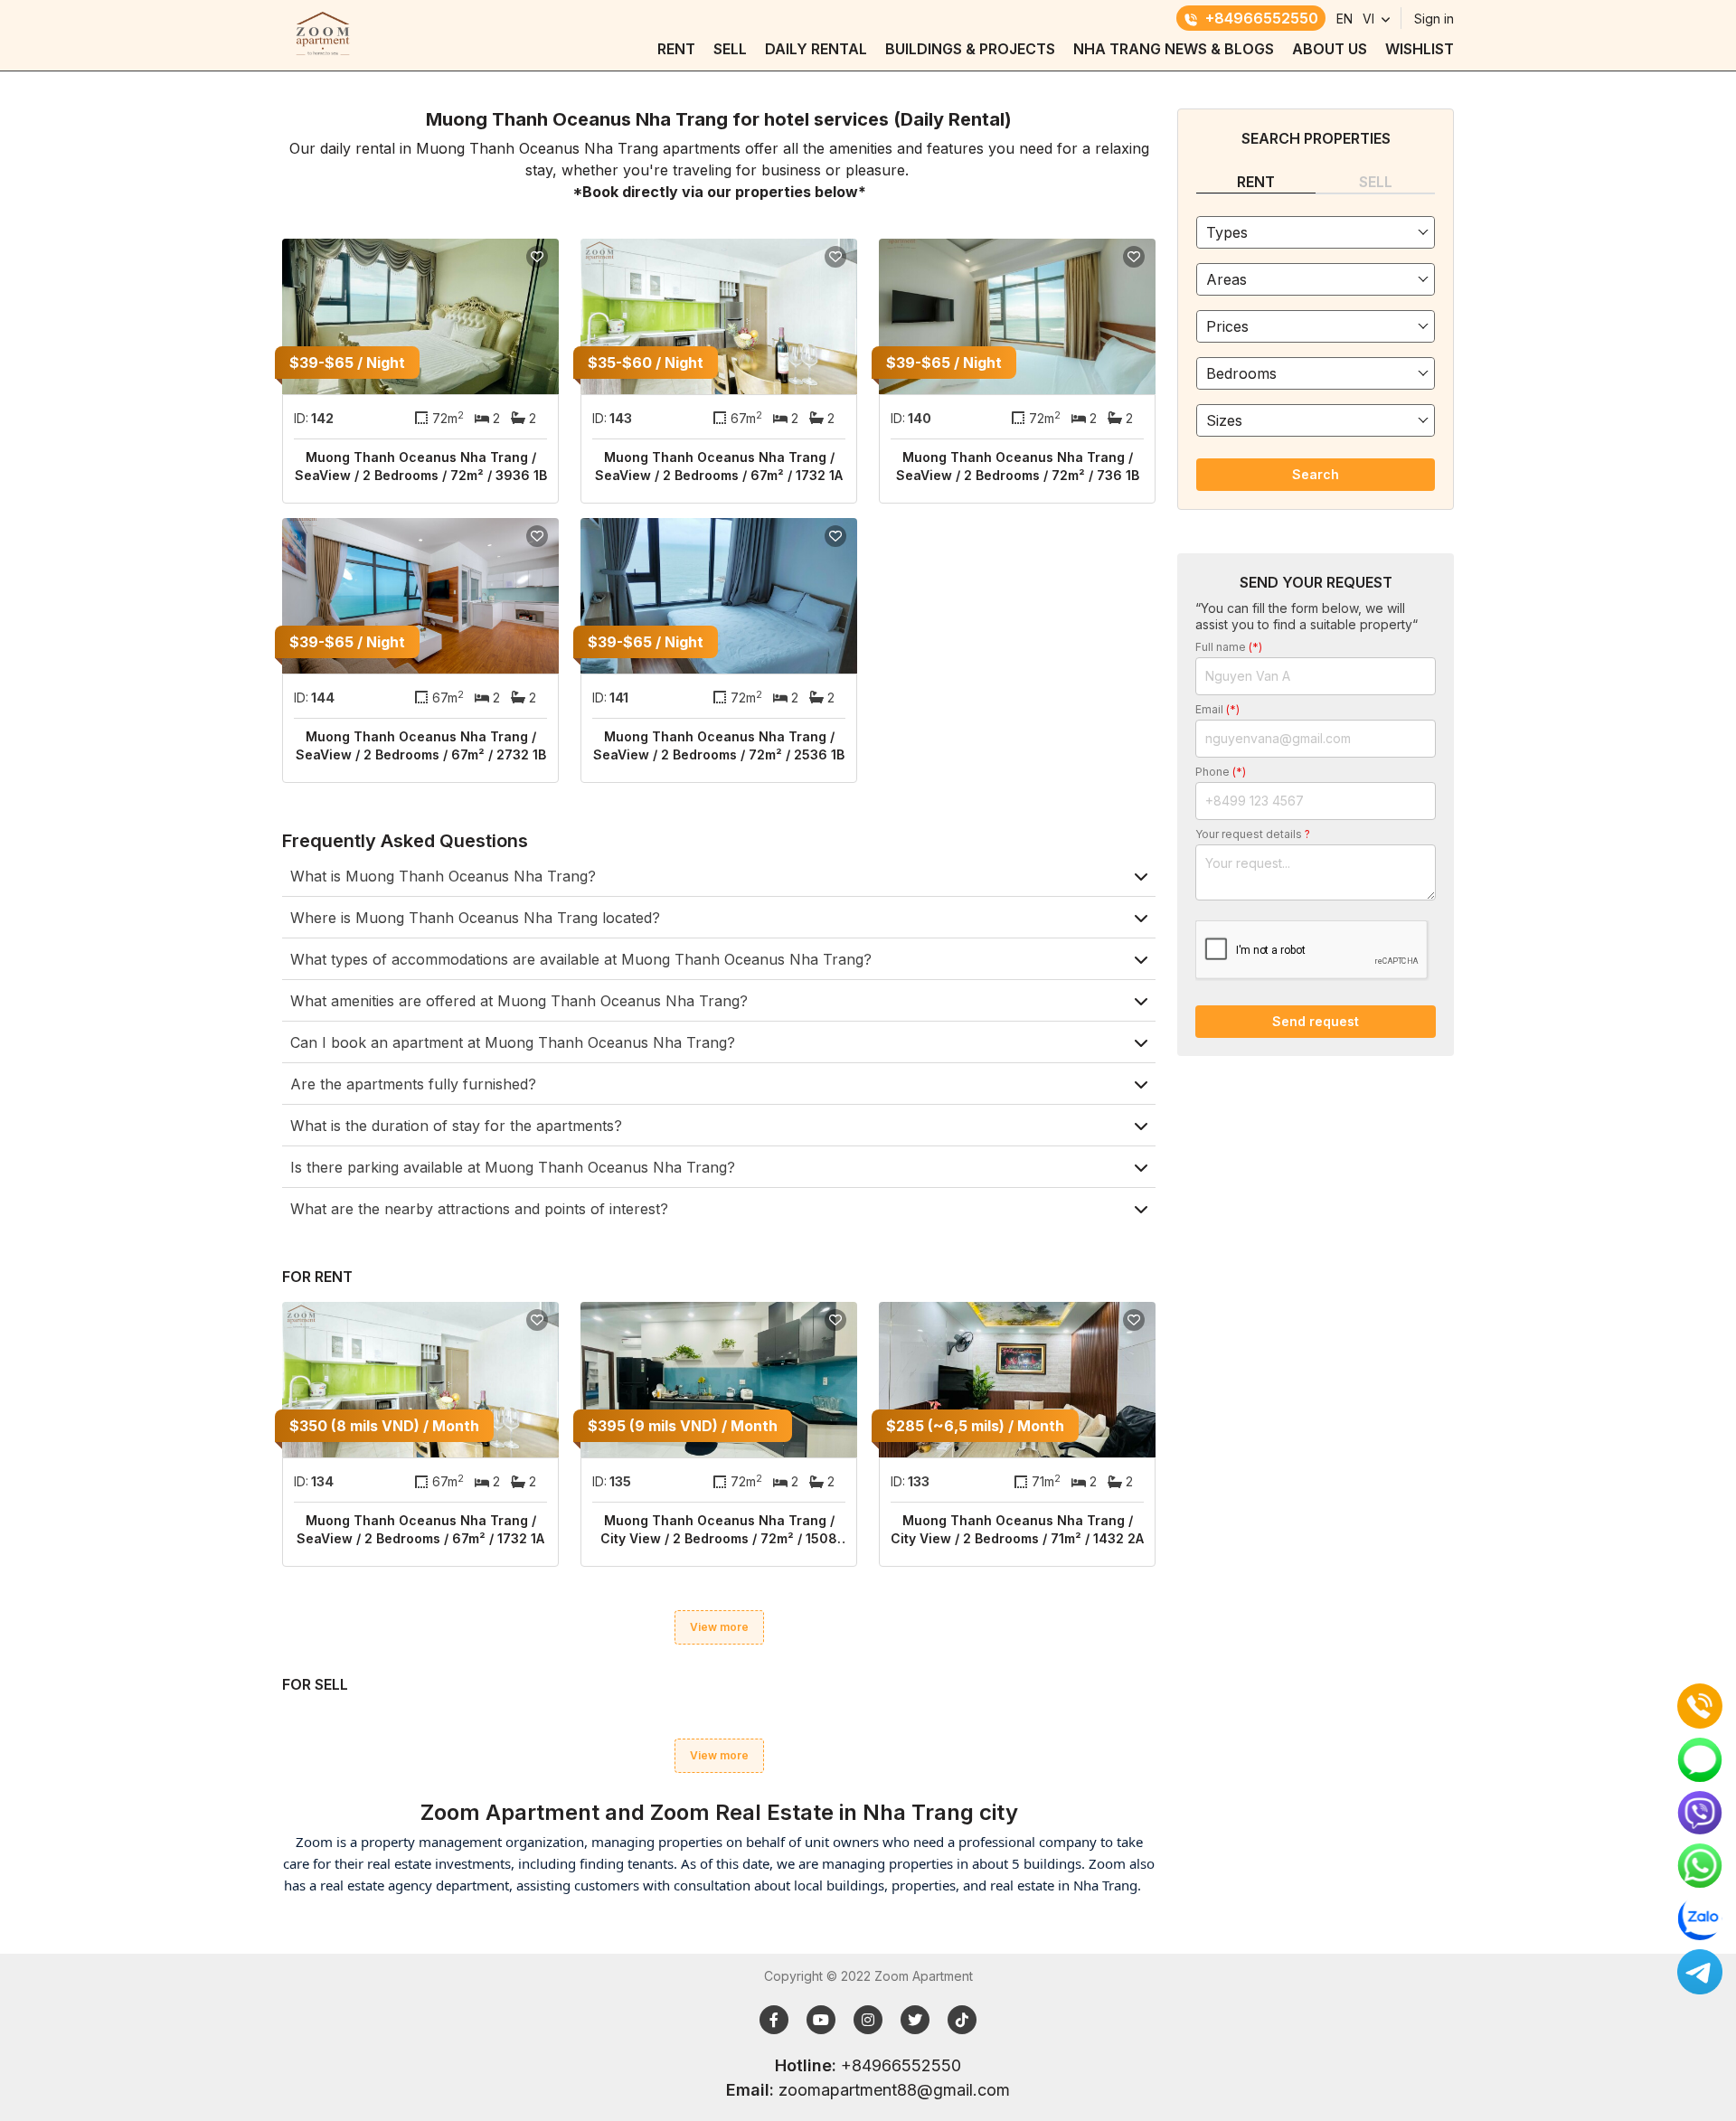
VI (1368, 19)
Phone (1221, 772)
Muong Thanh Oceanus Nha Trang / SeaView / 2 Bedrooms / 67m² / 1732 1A (719, 466)
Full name (1229, 647)
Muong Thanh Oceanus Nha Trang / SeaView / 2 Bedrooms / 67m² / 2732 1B (421, 745)
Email (1217, 709)
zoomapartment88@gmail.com (894, 2090)
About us (1330, 49)
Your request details (1253, 834)
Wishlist (1420, 49)
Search (1316, 474)
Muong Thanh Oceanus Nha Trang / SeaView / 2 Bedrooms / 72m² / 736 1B (1018, 466)
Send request (1316, 1021)
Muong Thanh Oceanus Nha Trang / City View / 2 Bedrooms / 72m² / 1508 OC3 (719, 1530)
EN (1344, 19)
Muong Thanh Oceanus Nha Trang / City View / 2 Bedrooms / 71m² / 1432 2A (1017, 1529)
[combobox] (1316, 232)
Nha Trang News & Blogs (1174, 49)
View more (719, 1627)
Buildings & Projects (970, 49)
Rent (676, 49)
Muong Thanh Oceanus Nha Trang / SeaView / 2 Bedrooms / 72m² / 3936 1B (421, 466)
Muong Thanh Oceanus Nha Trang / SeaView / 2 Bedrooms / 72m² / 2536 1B (719, 745)
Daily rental (816, 49)
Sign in (1434, 19)
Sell (730, 49)
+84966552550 (1262, 18)
